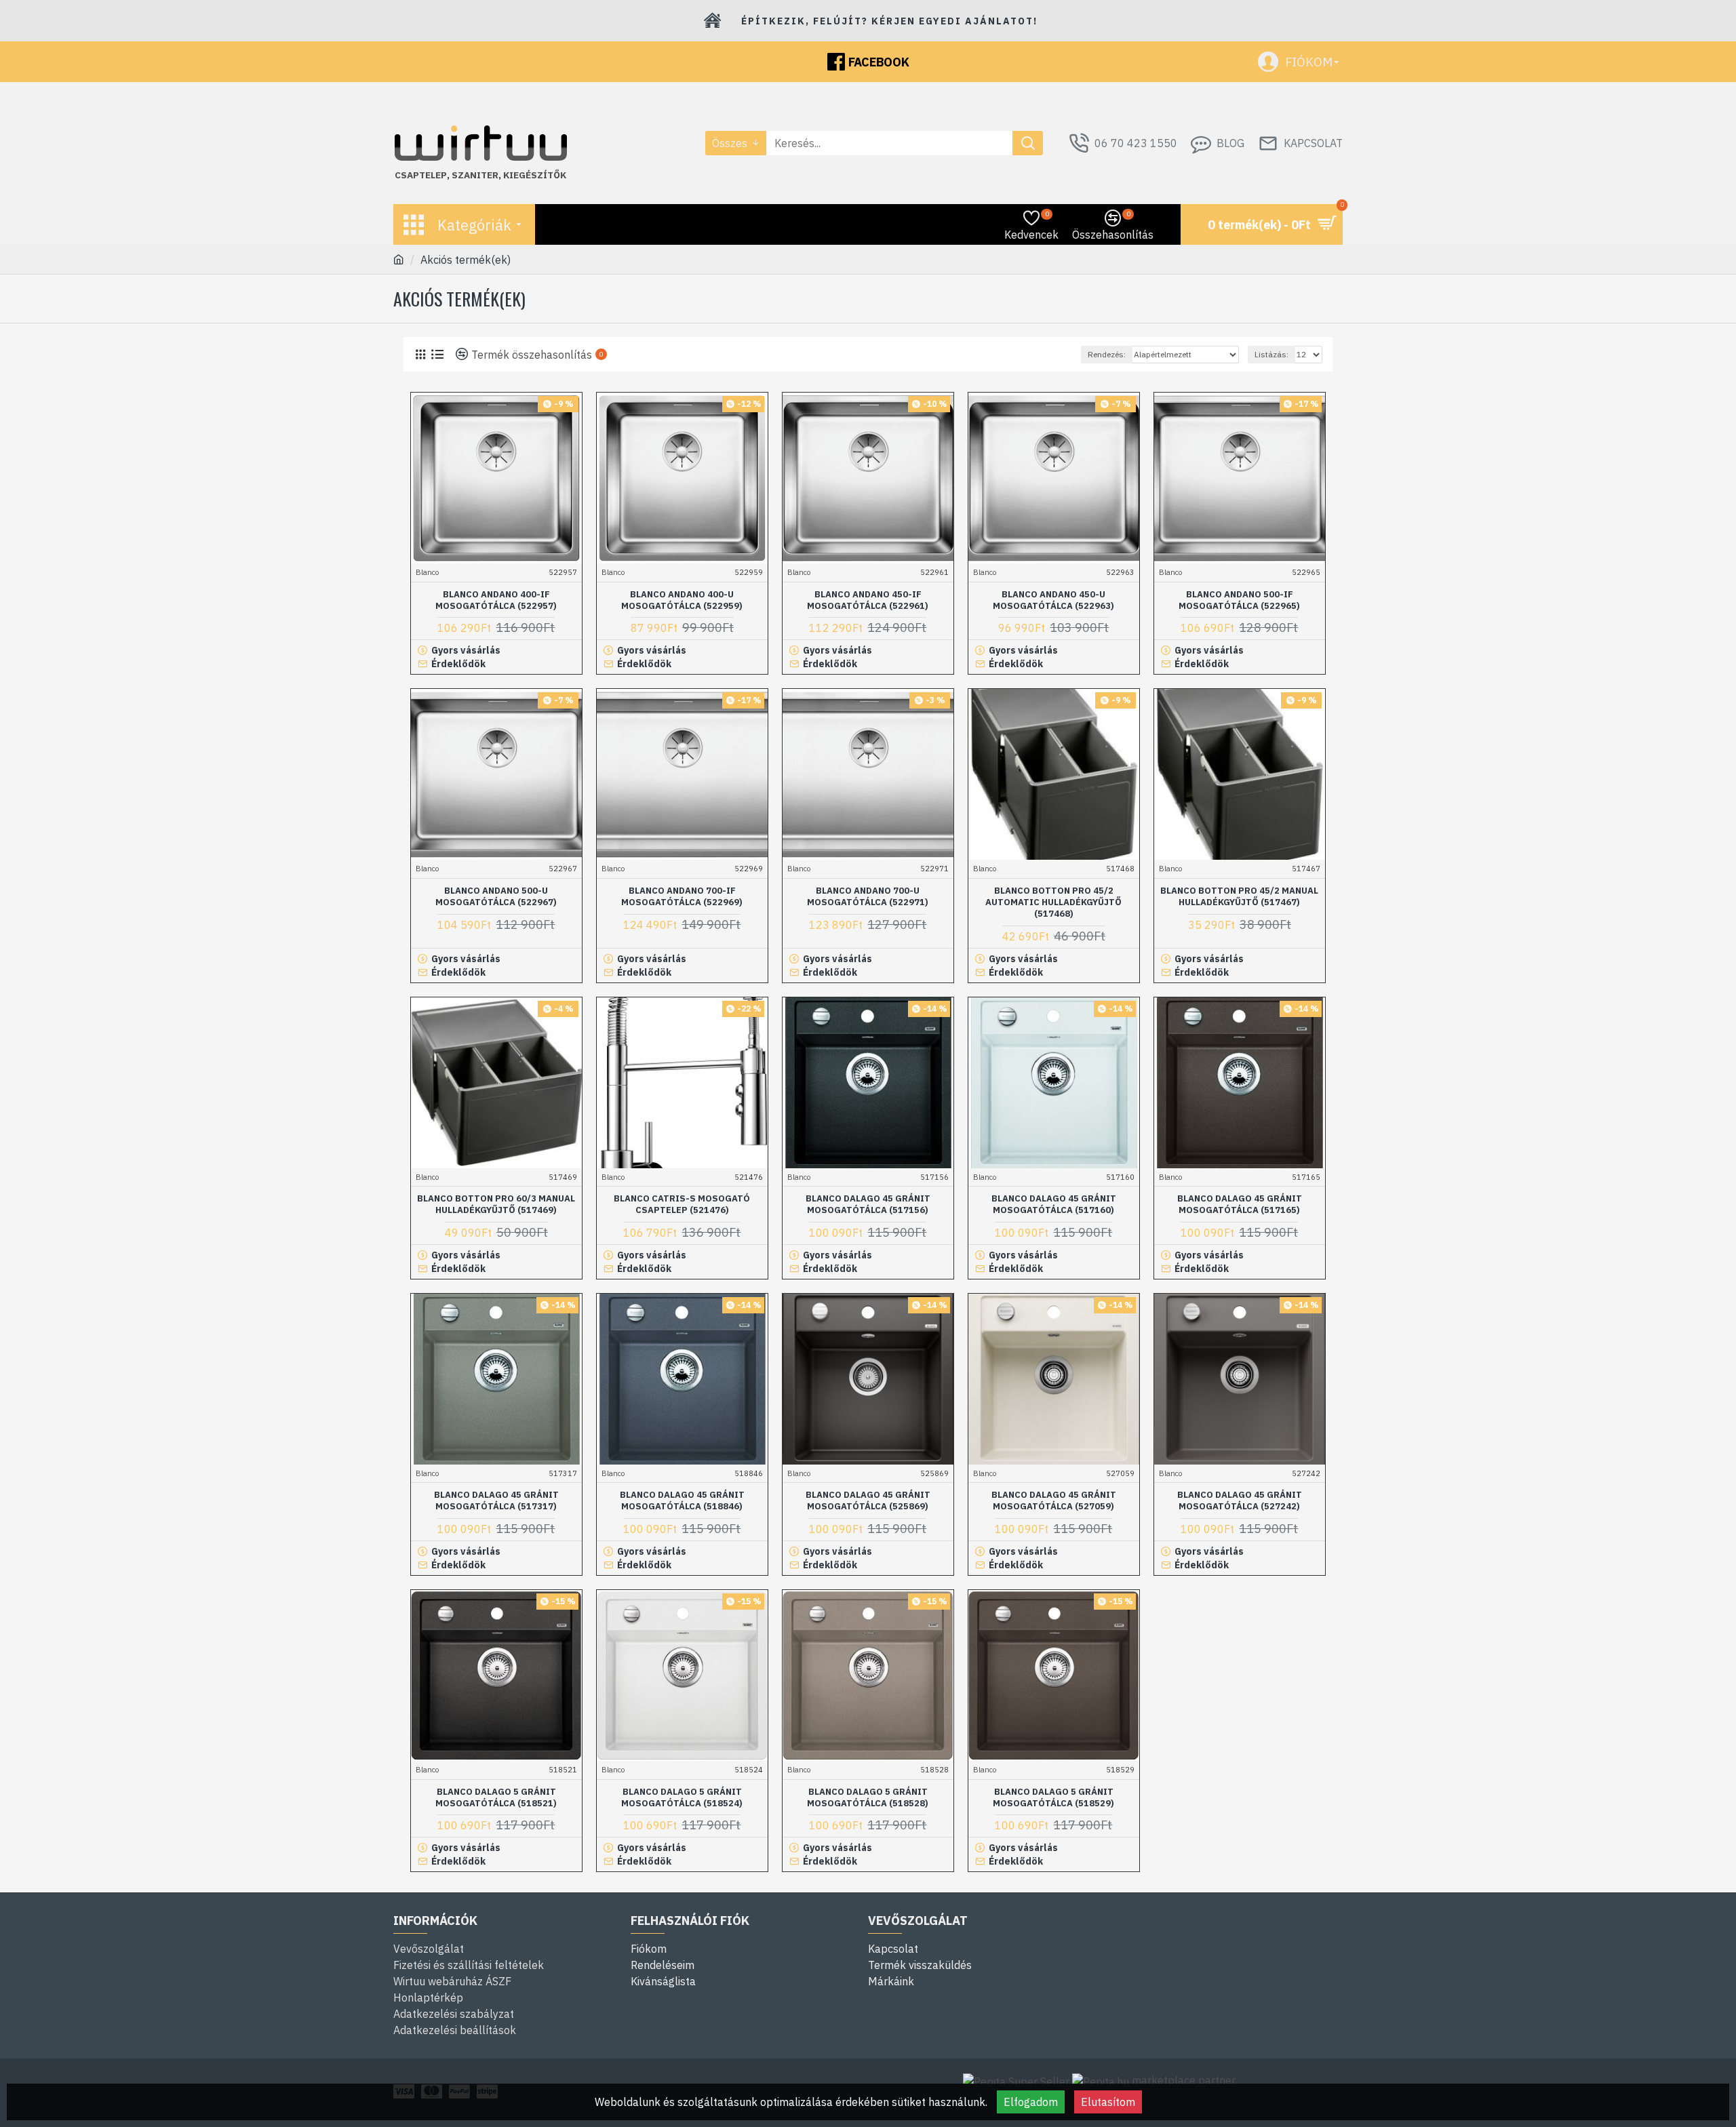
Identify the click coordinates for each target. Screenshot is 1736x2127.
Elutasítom (1108, 2102)
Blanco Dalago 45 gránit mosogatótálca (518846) (682, 1501)
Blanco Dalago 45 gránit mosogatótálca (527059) (1054, 1501)
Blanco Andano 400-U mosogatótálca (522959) (682, 600)
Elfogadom (1031, 2102)
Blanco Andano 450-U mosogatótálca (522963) (1053, 600)
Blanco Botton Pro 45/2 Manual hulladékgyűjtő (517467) (1239, 897)
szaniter (475, 175)
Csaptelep (421, 175)
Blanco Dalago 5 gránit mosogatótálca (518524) (682, 1798)
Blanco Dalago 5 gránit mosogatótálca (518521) (496, 1798)
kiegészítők (535, 175)
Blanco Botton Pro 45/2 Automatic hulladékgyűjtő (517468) (1053, 902)
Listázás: (1271, 354)
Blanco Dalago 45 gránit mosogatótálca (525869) (868, 1501)
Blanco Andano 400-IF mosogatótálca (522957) (496, 600)
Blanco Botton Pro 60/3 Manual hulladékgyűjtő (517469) (496, 1205)
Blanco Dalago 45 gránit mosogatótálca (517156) (868, 1205)
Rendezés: (1107, 354)
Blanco (427, 572)
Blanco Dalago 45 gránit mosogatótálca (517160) (1054, 1205)
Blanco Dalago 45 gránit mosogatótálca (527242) (1240, 1501)
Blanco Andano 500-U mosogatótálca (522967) (496, 897)
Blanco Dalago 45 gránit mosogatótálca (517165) (1240, 1205)
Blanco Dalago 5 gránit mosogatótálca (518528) (868, 1798)
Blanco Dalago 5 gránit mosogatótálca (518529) (1053, 1798)
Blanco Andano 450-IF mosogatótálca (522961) (868, 600)
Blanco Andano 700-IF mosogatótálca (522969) (682, 897)
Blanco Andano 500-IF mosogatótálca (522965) (1239, 600)
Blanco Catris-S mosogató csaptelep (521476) (682, 1205)
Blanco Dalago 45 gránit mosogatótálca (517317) (496, 1501)
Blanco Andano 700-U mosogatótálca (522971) (868, 897)
